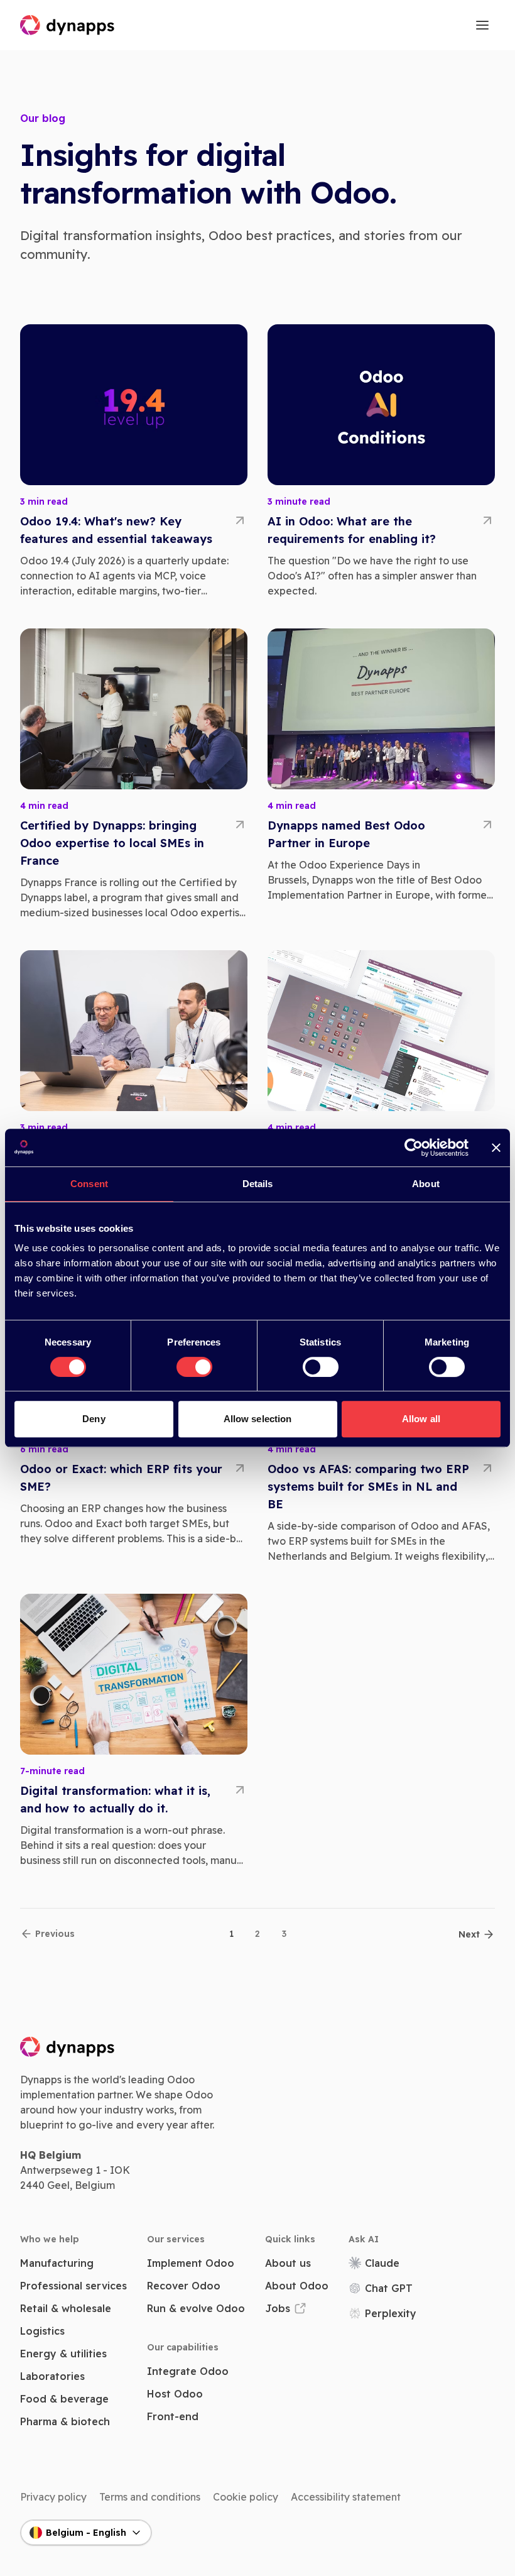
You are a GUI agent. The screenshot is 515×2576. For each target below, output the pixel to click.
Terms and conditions (150, 2497)
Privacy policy (53, 2497)
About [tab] (426, 1184)
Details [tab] (258, 1184)
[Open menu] (482, 25)
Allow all (421, 1419)
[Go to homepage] (68, 25)
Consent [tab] (89, 1184)
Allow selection (258, 1419)
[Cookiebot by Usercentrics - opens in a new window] (414, 1148)
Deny (94, 1419)
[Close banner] (496, 1148)
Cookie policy (246, 2497)
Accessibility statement (346, 2497)
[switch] (194, 1367)
